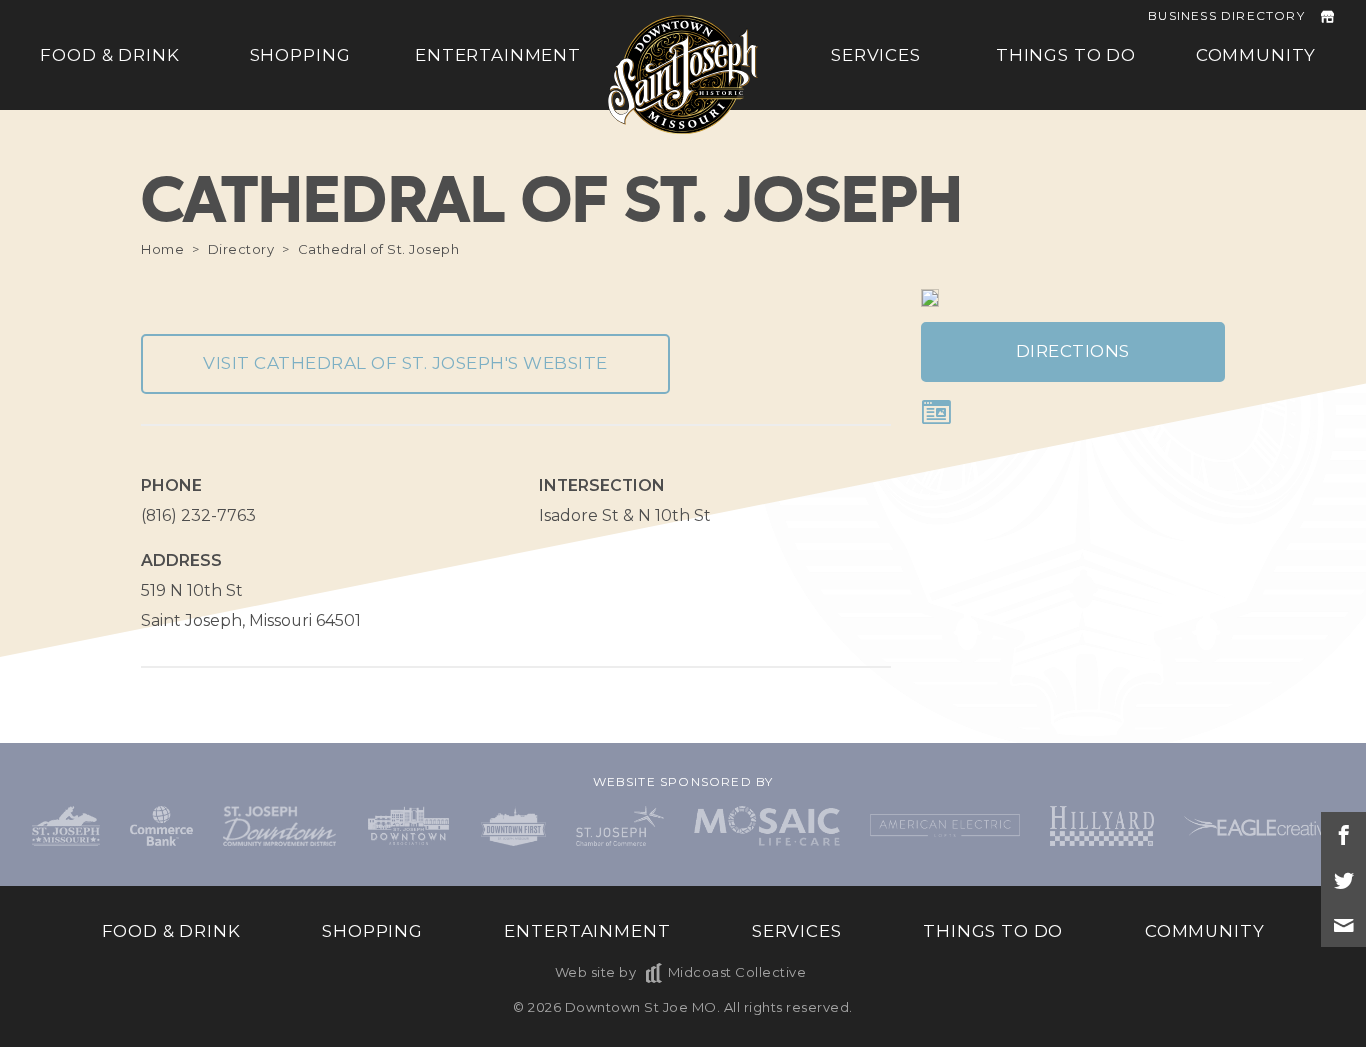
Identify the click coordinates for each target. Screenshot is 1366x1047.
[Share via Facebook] (1343, 834)
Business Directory (1226, 15)
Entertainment (498, 55)
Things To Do (1066, 55)
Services (876, 55)
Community (1256, 55)
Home (162, 249)
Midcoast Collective (737, 972)
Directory (241, 249)
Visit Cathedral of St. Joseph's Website (405, 363)
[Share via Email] (1343, 924)
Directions (1073, 351)
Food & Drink (109, 55)
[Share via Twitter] (1343, 879)
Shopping (300, 55)
